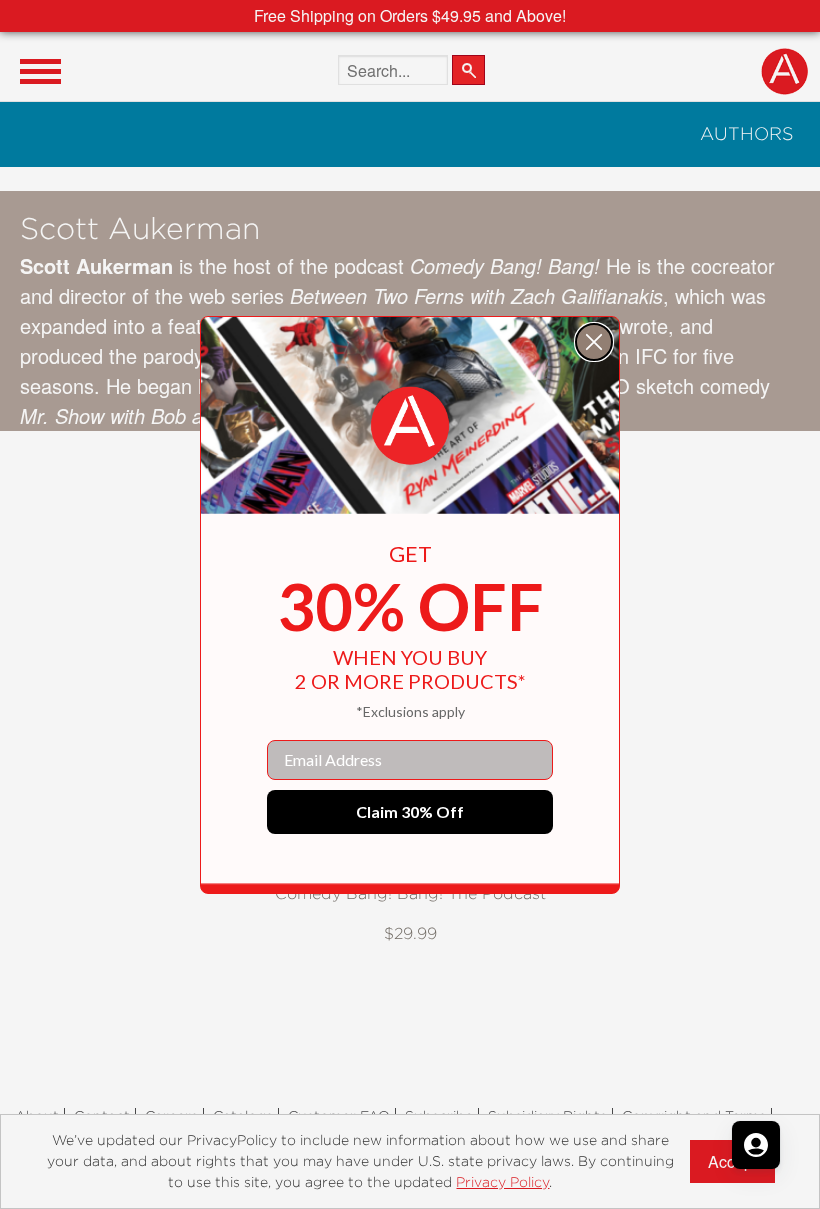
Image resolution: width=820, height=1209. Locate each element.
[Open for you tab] (756, 1145)
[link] (410, 426)
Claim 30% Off (410, 811)
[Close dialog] (594, 342)
